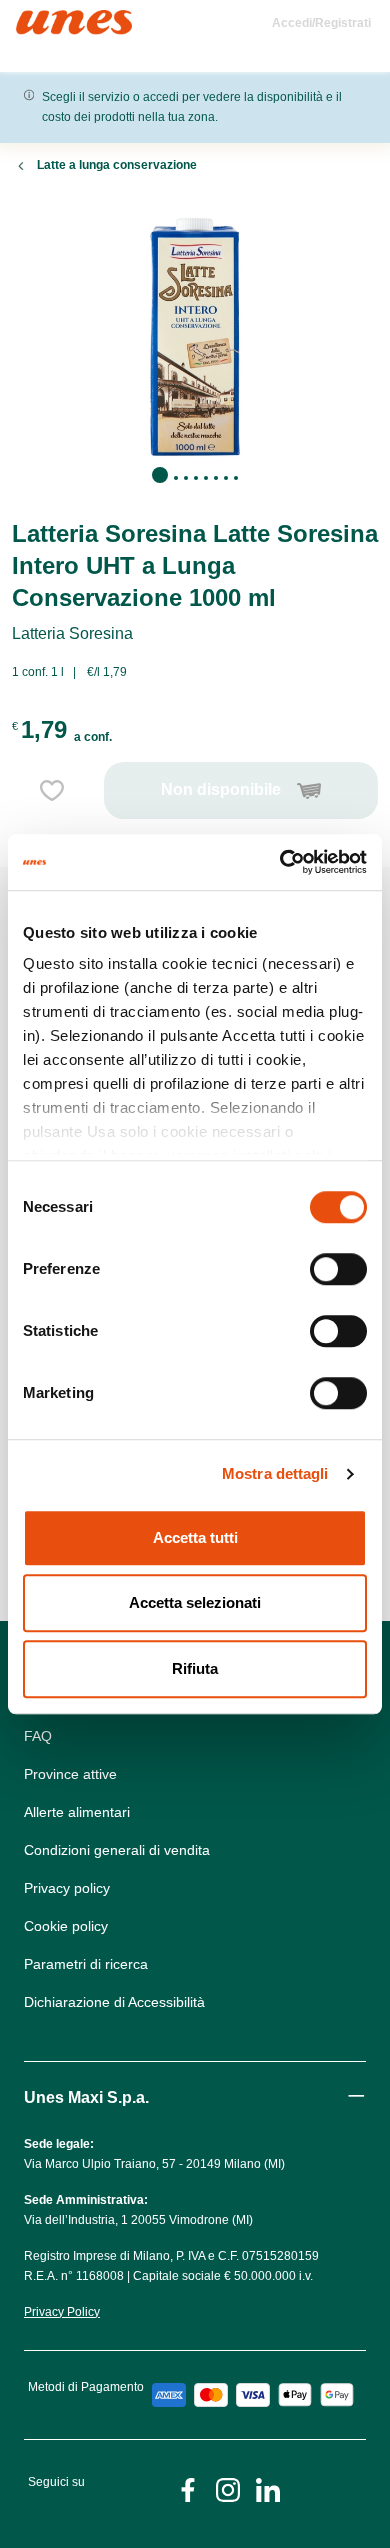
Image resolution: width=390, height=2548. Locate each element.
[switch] (338, 1269)
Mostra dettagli (275, 1473)
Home (37, 18)
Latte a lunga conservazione (117, 165)
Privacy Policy (62, 2312)
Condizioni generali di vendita (117, 1850)
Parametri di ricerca (86, 1964)
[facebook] (188, 2488)
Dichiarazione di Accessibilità (114, 2002)
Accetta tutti (195, 1537)
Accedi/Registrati (321, 23)
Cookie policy (66, 1926)
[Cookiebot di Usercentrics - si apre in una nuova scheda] (280, 862)
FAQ (38, 1736)
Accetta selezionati (195, 1602)
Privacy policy (67, 1888)
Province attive (70, 1774)
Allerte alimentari (77, 1812)
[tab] (160, 475)
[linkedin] (268, 2488)
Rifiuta (195, 1668)
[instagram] (228, 2488)
